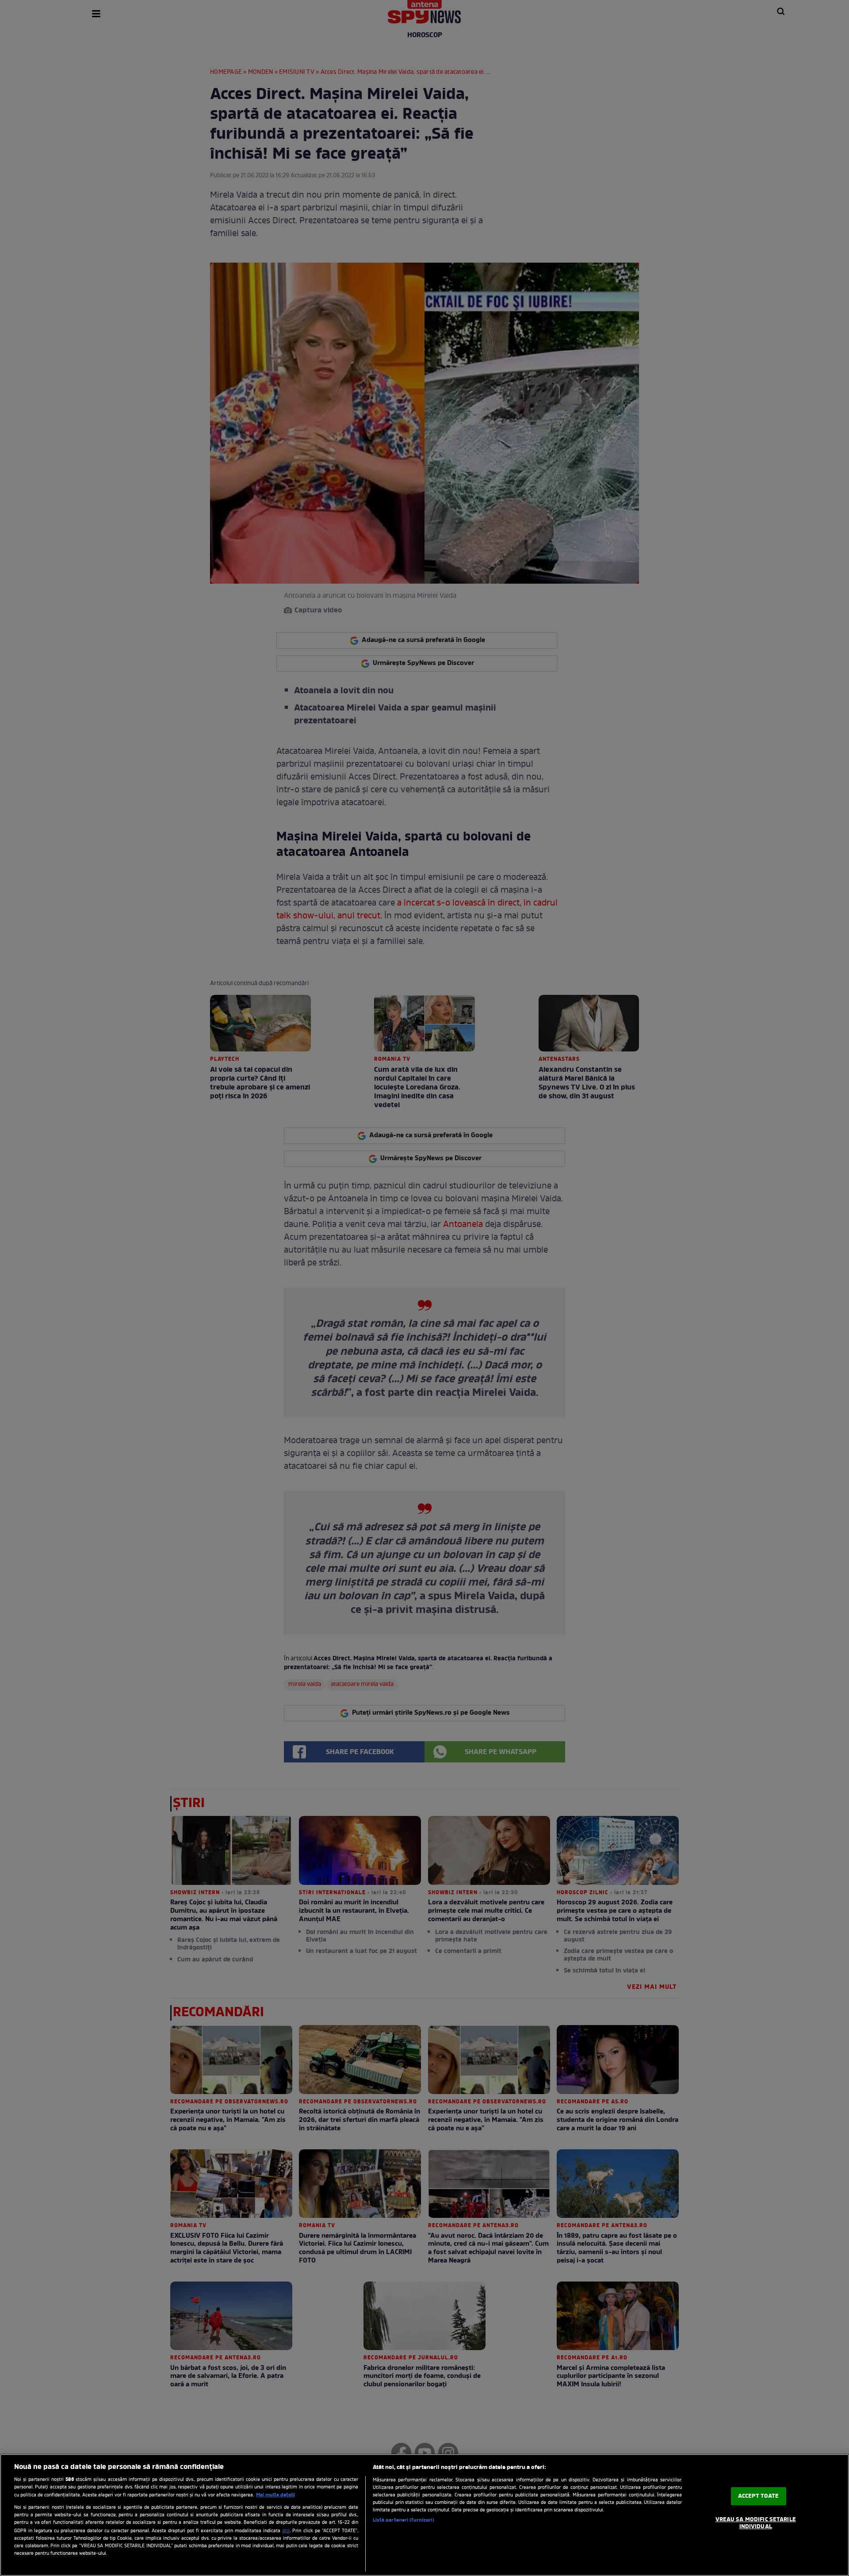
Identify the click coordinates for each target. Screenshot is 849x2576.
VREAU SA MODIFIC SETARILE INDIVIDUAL (756, 2524)
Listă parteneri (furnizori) (403, 2520)
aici (286, 2531)
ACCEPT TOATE (759, 2496)
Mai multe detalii (275, 2495)
